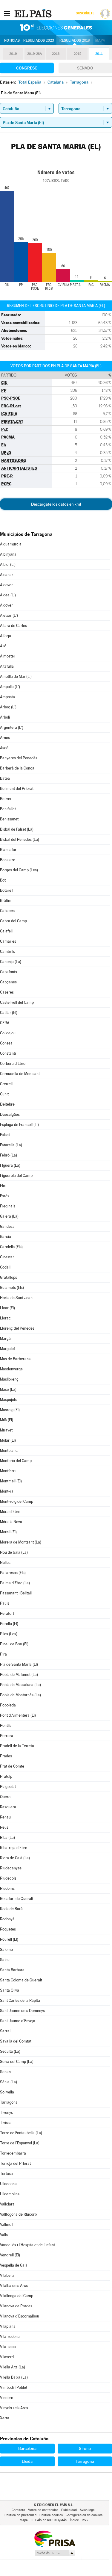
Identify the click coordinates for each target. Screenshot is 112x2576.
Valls (4, 2235)
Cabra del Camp (13, 921)
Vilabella (7, 2275)
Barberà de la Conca (17, 768)
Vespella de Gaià (14, 2265)
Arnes (5, 738)
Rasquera (8, 1807)
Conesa (6, 1043)
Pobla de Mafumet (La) (19, 1675)
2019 (13, 54)
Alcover (6, 585)
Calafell (6, 931)
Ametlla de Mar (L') (16, 676)
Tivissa (6, 2123)
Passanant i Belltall (16, 1593)
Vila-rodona (10, 2337)
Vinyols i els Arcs (14, 2408)
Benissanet (9, 819)
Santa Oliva (10, 1990)
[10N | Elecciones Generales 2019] (56, 28)
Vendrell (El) (10, 2255)
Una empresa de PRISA (55, 2538)
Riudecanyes (11, 1868)
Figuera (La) (10, 1165)
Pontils (6, 1725)
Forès (5, 1196)
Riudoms (7, 1888)
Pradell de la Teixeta (17, 1746)
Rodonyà (7, 1919)
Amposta (7, 697)
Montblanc (9, 1450)
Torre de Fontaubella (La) (21, 2133)
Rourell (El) (9, 1939)
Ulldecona (8, 2184)
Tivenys (6, 2112)
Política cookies (51, 2515)
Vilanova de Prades (16, 2306)
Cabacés (7, 911)
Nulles (5, 1563)
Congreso (27, 68)
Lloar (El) (7, 1308)
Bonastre (8, 860)
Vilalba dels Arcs (14, 2286)
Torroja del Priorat (15, 2163)
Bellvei (6, 799)
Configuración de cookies (84, 2515)
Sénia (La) (9, 2082)
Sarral (5, 2031)
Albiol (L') (8, 564)
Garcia (6, 1237)
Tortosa (6, 2174)
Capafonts (9, 972)
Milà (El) (7, 1420)
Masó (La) (8, 1389)
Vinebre (7, 2398)
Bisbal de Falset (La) (17, 829)
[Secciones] (7, 13)
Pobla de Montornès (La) (20, 1695)
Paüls (5, 1603)
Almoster (8, 656)
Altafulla (7, 666)
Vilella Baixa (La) (14, 2377)
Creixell (6, 1084)
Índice (74, 2520)
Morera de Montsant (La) (21, 1542)
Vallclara (7, 2204)
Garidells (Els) (11, 1247)
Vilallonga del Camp (17, 2296)
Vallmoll (7, 2224)
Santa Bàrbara (12, 1970)
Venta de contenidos (43, 2510)
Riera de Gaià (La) (15, 1858)
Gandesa (7, 1226)
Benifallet (8, 809)
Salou (5, 1960)
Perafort (7, 1613)
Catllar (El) (9, 1013)
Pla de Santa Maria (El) (19, 1664)
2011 (99, 54)
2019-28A (34, 54)
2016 (56, 54)
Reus (4, 1827)
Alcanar (7, 575)
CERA (5, 1023)
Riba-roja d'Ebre (14, 1848)
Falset (5, 1135)
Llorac (5, 1318)
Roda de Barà (11, 1909)
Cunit (4, 1094)
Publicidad (69, 2510)
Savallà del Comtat (16, 2041)
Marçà (5, 1338)
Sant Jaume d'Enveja (18, 2021)
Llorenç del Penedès (17, 1328)
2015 (78, 54)
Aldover (6, 605)
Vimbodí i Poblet (14, 2387)
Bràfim (6, 901)
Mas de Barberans (15, 1359)
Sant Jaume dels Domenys (22, 2011)
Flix (3, 1186)
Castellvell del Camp (17, 1002)
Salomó (6, 1950)
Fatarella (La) (11, 1145)
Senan (5, 2072)
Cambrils (7, 951)
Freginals (8, 1206)
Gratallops (9, 1277)
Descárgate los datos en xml (56, 504)
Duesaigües (10, 1114)
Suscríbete (85, 13)
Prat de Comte (12, 1766)
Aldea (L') (8, 595)
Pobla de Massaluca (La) (20, 1685)
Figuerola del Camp (16, 1176)
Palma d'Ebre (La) (15, 1583)
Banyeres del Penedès (19, 758)
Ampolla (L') (10, 687)
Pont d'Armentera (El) (18, 1715)
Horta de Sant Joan (16, 1298)
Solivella (7, 2092)
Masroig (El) (10, 1410)
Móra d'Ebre (10, 1512)
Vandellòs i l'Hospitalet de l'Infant (27, 2245)
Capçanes (8, 982)
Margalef (7, 1349)
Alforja (6, 636)
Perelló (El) (9, 1624)
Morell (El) (8, 1532)
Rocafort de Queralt (17, 1899)
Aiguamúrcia (11, 544)
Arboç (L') (8, 707)
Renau (5, 1817)
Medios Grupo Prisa (55, 2553)
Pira (3, 1654)
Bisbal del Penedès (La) (20, 839)
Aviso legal (88, 2510)
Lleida (27, 2461)
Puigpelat (8, 1787)
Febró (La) (9, 1155)
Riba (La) (7, 1837)
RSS (85, 2520)
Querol (6, 1797)
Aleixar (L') (9, 615)
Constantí (8, 1053)
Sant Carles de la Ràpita (20, 2000)
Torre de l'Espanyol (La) (20, 2143)
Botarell (7, 890)
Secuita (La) (10, 2051)
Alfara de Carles (13, 626)
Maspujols (8, 1400)
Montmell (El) (11, 1481)
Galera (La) (9, 1216)
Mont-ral (7, 1491)
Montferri (8, 1471)
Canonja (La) (11, 962)
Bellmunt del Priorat (17, 789)
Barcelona (27, 2448)
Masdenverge (11, 1369)
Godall (5, 1267)
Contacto (18, 2510)
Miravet (6, 1430)
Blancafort (9, 850)
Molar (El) (8, 1440)
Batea (5, 778)
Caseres (7, 992)
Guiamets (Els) (12, 1288)
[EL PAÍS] (34, 13)
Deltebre (7, 1104)
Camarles (8, 941)
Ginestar (7, 1257)
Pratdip (6, 1776)
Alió (3, 646)
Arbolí (5, 717)
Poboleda (8, 1705)
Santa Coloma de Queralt (21, 1980)
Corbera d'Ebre (13, 1063)
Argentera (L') (12, 727)
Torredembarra (13, 2153)
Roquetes (8, 1929)
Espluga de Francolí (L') (19, 1125)
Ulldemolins (10, 2194)
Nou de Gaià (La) (14, 1552)
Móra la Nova (11, 1522)
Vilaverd (7, 2357)
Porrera (7, 1736)
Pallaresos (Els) (13, 1573)
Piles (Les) (9, 1634)
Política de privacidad (20, 2515)
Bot (3, 880)
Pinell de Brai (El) (14, 1644)
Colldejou (8, 1033)
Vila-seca (8, 2347)
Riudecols (8, 1878)
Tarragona (9, 2102)
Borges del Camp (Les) (19, 870)
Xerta (5, 2418)
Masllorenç (9, 1379)
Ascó (4, 748)
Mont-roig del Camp (17, 1501)
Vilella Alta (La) (13, 2367)
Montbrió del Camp (16, 1461)
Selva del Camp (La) (17, 2062)
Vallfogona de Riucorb (18, 2214)
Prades (6, 1756)
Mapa (100, 40)
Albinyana (8, 554)
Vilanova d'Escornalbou (20, 2316)
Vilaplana (8, 2326)
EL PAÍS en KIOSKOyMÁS (49, 2520)
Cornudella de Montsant (20, 1074)
